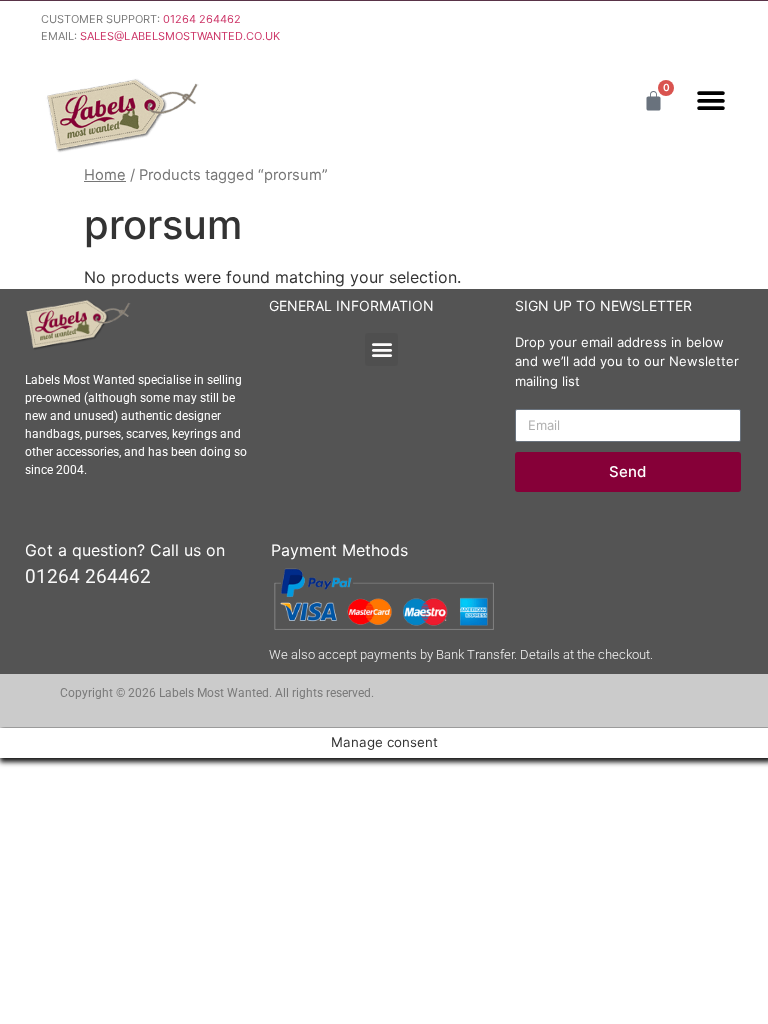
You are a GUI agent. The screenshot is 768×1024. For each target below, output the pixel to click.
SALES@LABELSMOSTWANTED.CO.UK (180, 36)
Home (105, 175)
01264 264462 (202, 19)
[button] (710, 100)
